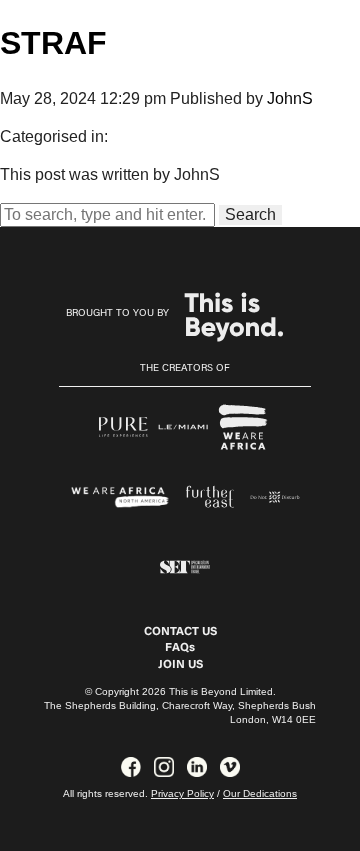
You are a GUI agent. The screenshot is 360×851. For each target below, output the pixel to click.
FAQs (180, 648)
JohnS (290, 98)
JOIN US (180, 665)
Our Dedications (260, 793)
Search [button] (250, 214)
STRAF (53, 43)
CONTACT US (180, 632)
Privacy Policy (182, 793)
